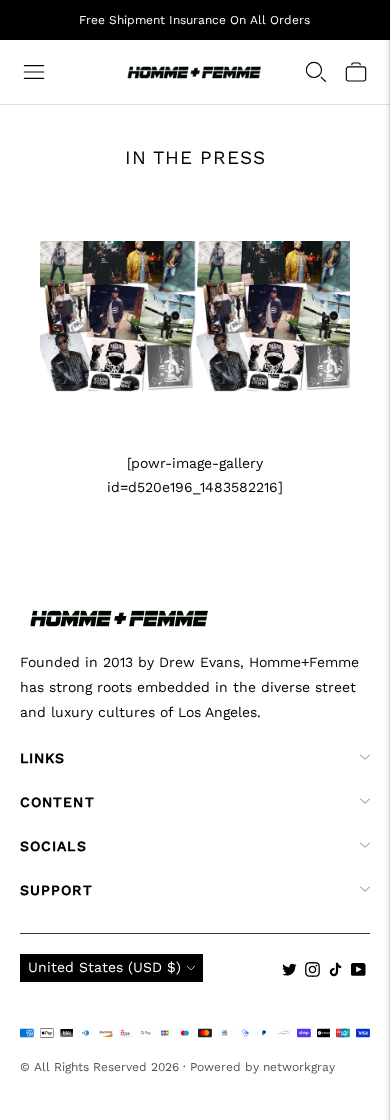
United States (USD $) (104, 967)
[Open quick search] (316, 72)
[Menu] (34, 72)
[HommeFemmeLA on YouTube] (358, 972)
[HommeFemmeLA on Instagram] (312, 972)
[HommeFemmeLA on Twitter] (289, 972)
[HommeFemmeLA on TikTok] (335, 972)
